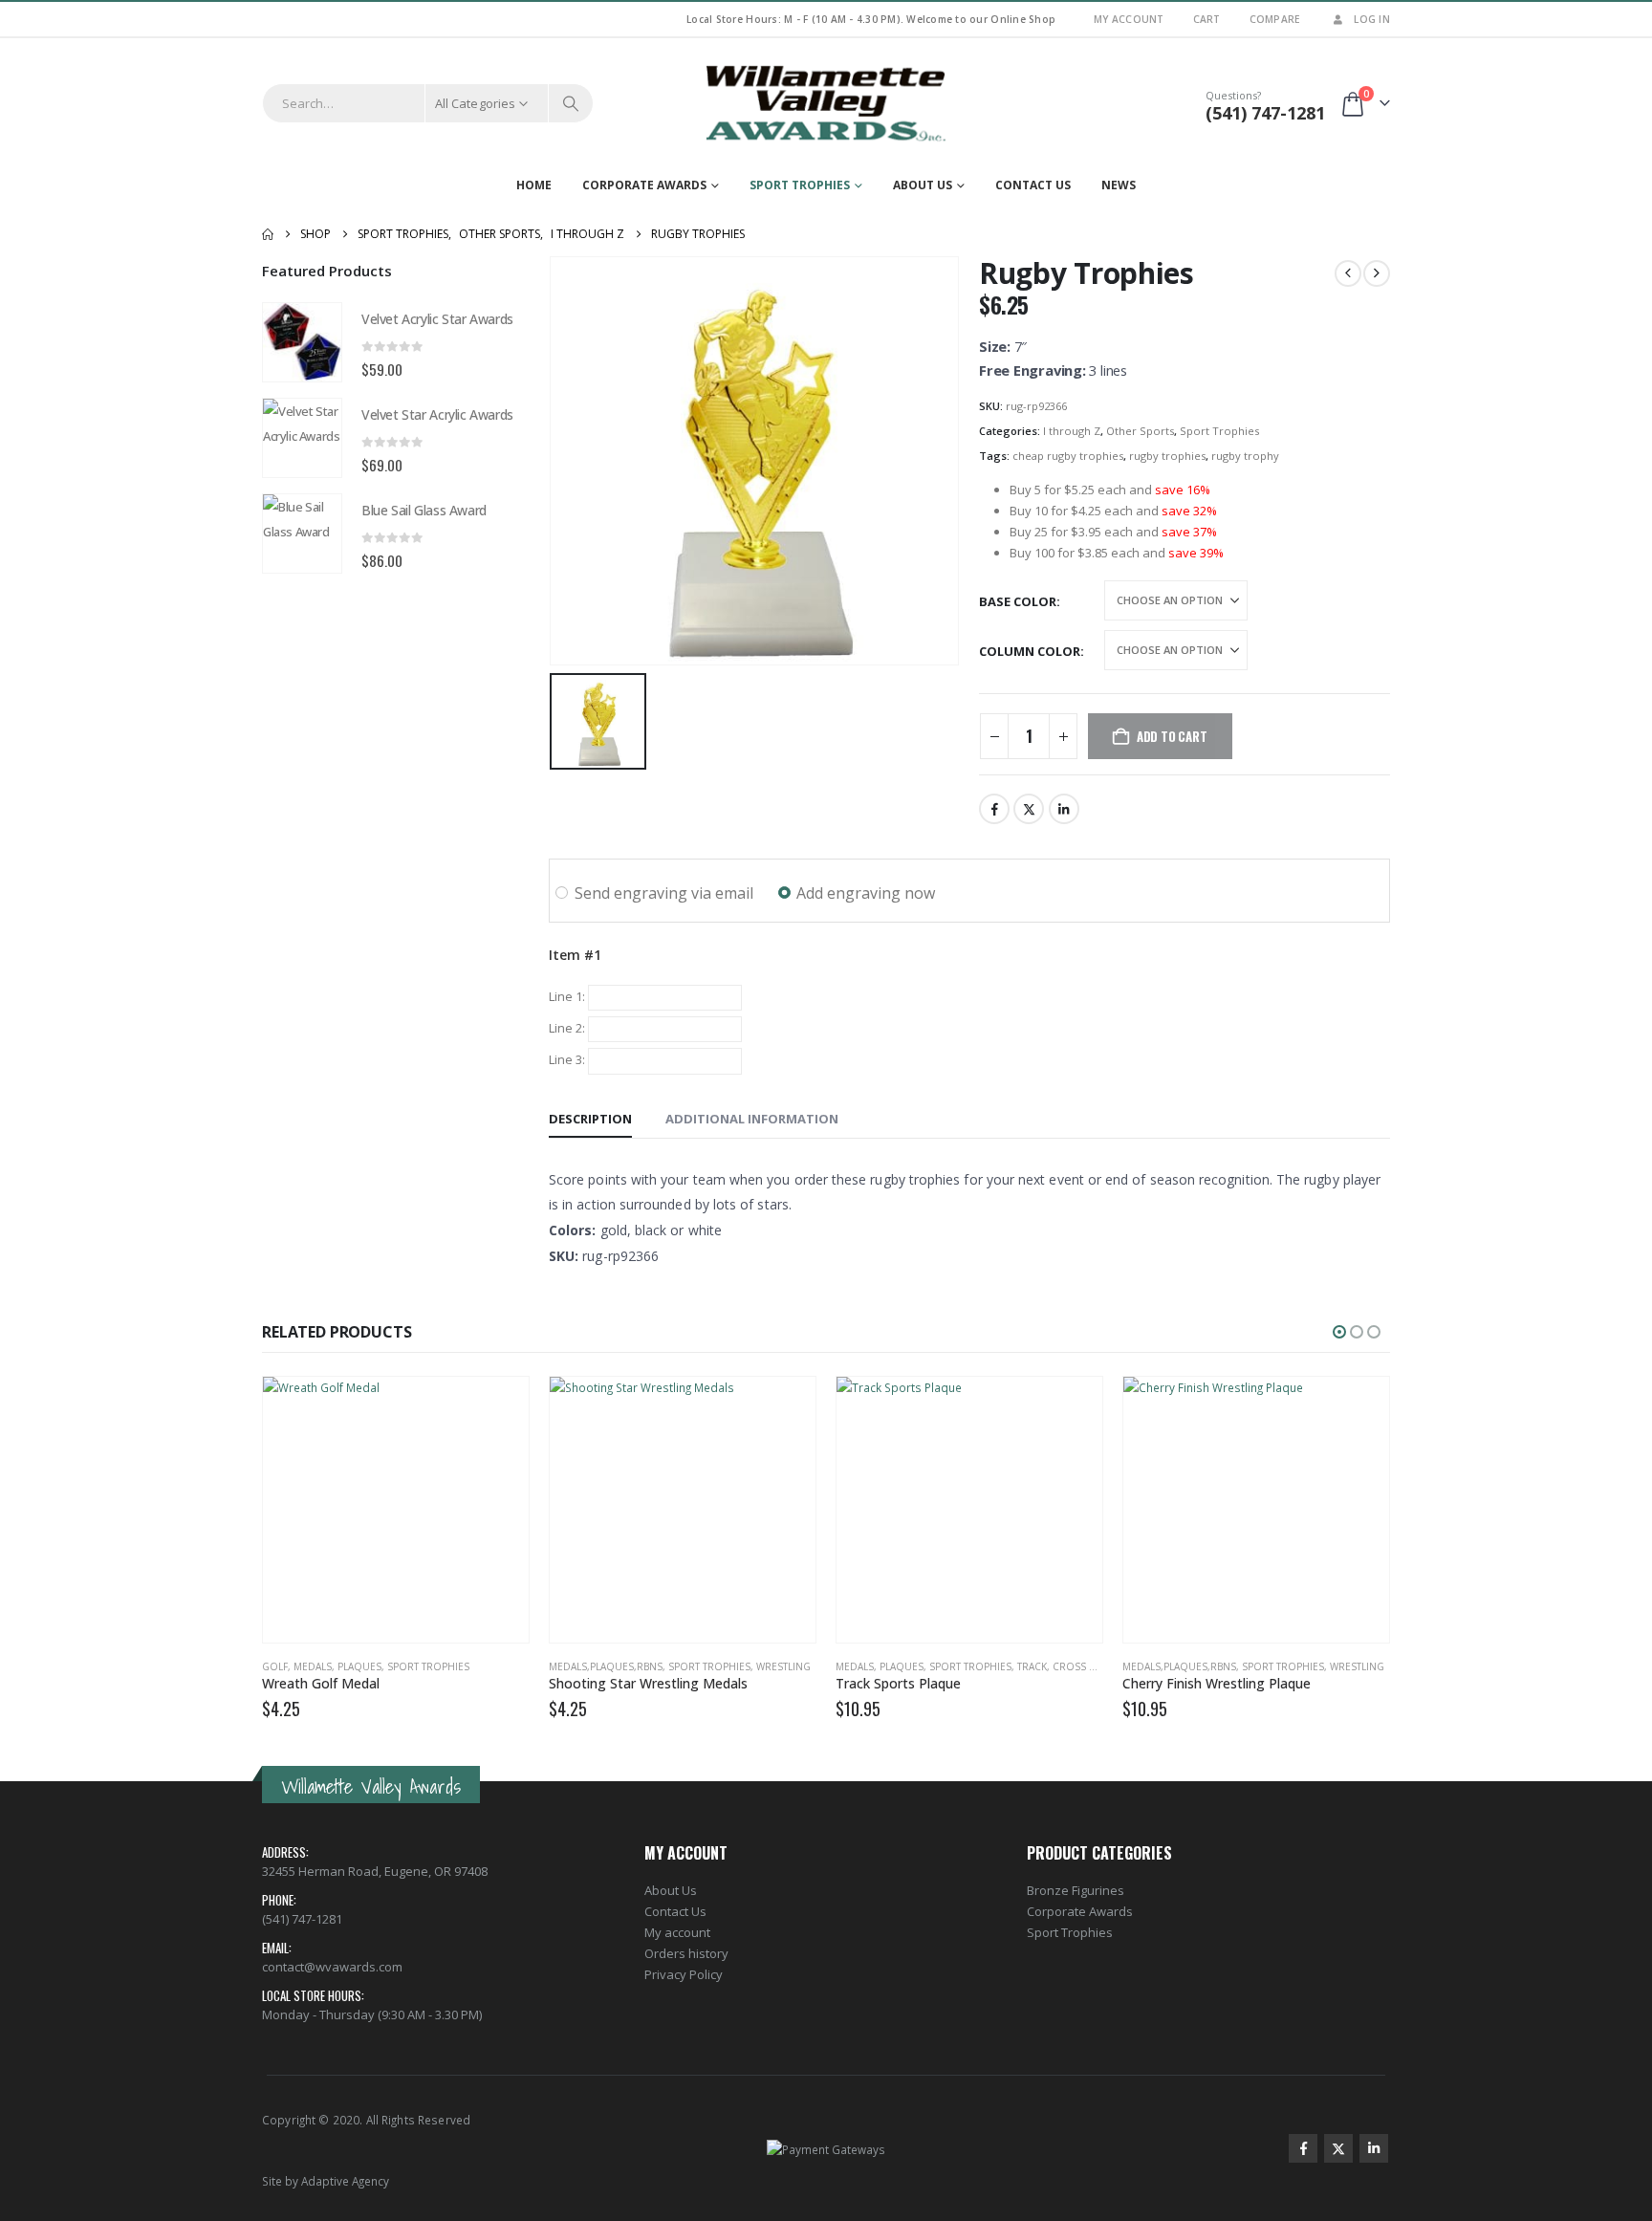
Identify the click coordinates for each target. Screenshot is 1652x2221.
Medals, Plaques (337, 1666)
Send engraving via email (664, 893)
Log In (1372, 19)
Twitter (1029, 809)
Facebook (994, 809)
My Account (1129, 19)
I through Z (1072, 431)
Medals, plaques (880, 1666)
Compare (1275, 19)
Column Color (1030, 651)
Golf (275, 1666)
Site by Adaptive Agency (326, 2181)
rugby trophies (1167, 456)
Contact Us (1033, 185)
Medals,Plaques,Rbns (606, 1666)
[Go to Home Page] (268, 234)
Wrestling (783, 1666)
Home (534, 185)
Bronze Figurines (1076, 1890)
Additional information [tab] (752, 1119)
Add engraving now (866, 893)
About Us (923, 185)
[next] (1377, 273)
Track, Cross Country (1076, 1666)
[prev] (1348, 273)
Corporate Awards (644, 185)
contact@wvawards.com (332, 1967)
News (1119, 185)
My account (677, 1932)
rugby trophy (1245, 456)
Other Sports (1140, 431)
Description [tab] (590, 1119)
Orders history (686, 1953)
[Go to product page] (302, 342)
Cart (1207, 19)
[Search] (571, 103)
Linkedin (1374, 2148)
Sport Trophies (800, 185)
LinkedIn (1064, 809)
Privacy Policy (684, 1974)
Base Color (1018, 601)
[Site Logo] (826, 103)
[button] (1339, 1332)
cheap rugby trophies (1068, 456)
